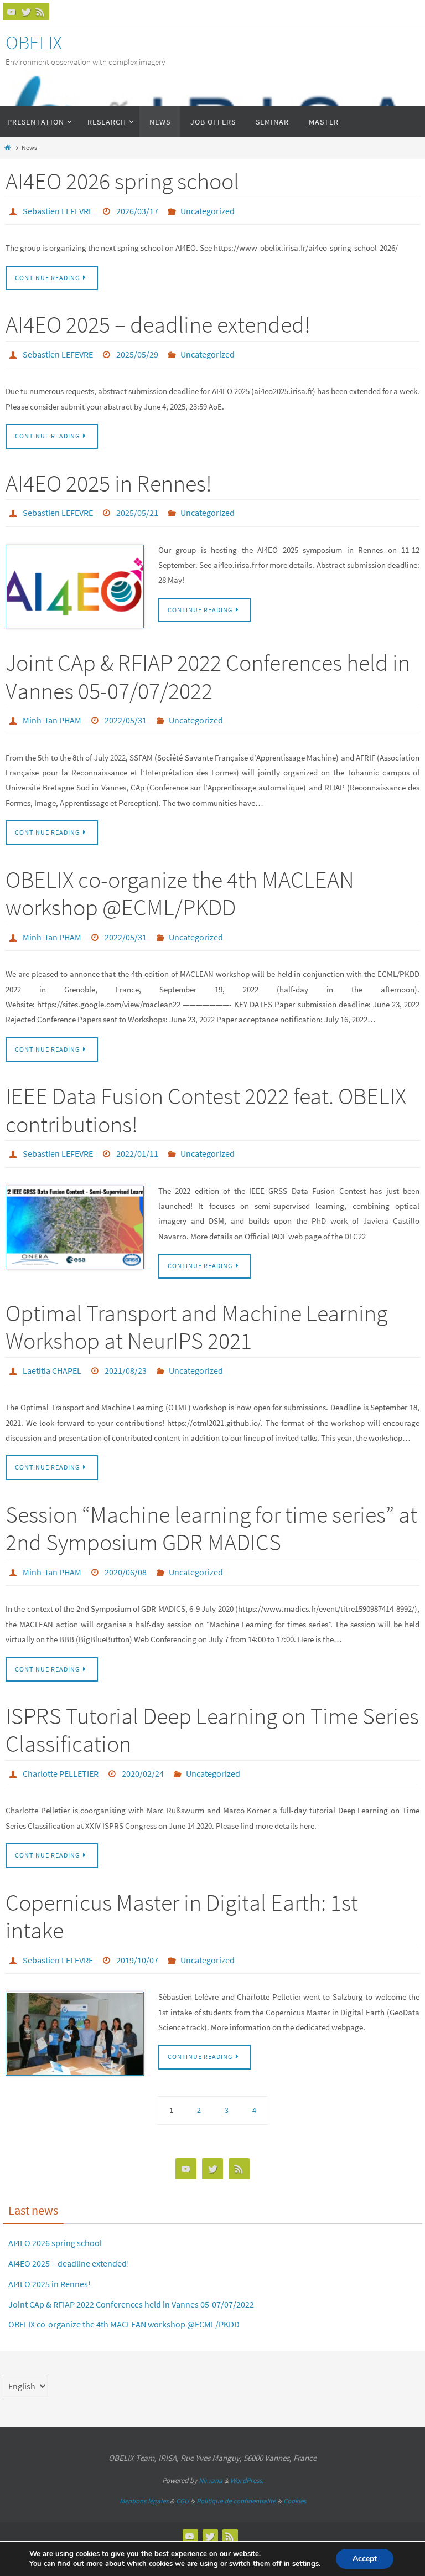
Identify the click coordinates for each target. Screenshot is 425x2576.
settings (305, 2564)
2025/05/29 (137, 350)
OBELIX (34, 43)
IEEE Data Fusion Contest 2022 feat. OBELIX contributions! (206, 1094)
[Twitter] (26, 12)
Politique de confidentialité (236, 2470)
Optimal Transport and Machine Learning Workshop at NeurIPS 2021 (196, 1308)
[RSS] (40, 12)
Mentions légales (144, 2470)
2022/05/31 (126, 710)
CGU (182, 2470)
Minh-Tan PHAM (52, 710)
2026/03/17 (137, 210)
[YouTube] (12, 12)
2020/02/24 (143, 1747)
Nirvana (211, 2450)
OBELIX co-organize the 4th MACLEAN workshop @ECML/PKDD (180, 881)
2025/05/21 (137, 505)
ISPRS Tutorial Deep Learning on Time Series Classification (212, 1705)
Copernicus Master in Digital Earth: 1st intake (182, 1888)
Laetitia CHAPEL (52, 1351)
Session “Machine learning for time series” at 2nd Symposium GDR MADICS (211, 1507)
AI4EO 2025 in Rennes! (109, 477)
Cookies (295, 2470)
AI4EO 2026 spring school (122, 181)
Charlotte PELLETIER (61, 1747)
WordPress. (247, 2450)
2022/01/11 (137, 1137)
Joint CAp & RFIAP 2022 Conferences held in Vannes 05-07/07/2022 (208, 667)
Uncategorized (208, 210)
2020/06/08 (126, 1549)
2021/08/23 (126, 1351)
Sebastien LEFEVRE (58, 210)
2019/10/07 (137, 1931)
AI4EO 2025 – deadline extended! (158, 322)
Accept (365, 2559)
